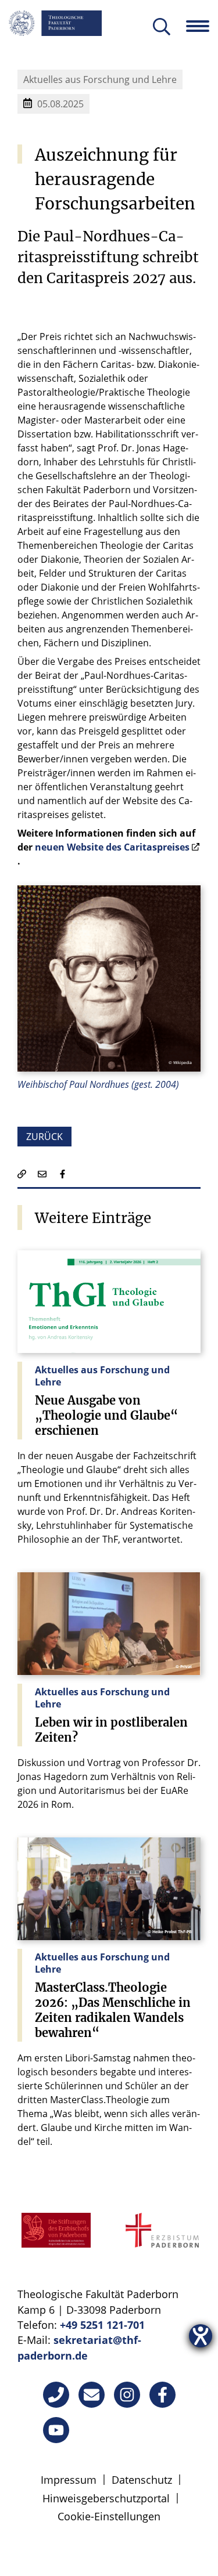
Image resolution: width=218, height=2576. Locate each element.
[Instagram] (127, 2395)
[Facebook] (162, 2395)
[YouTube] (56, 2430)
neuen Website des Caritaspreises (112, 847)
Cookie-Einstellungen (109, 2516)
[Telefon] (56, 2395)
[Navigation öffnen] (202, 26)
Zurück (44, 1137)
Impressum (69, 2480)
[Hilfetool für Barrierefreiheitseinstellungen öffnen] (201, 2336)
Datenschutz (142, 2480)
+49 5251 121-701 (102, 2325)
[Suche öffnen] (162, 28)
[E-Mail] (92, 2395)
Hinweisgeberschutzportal (106, 2498)
